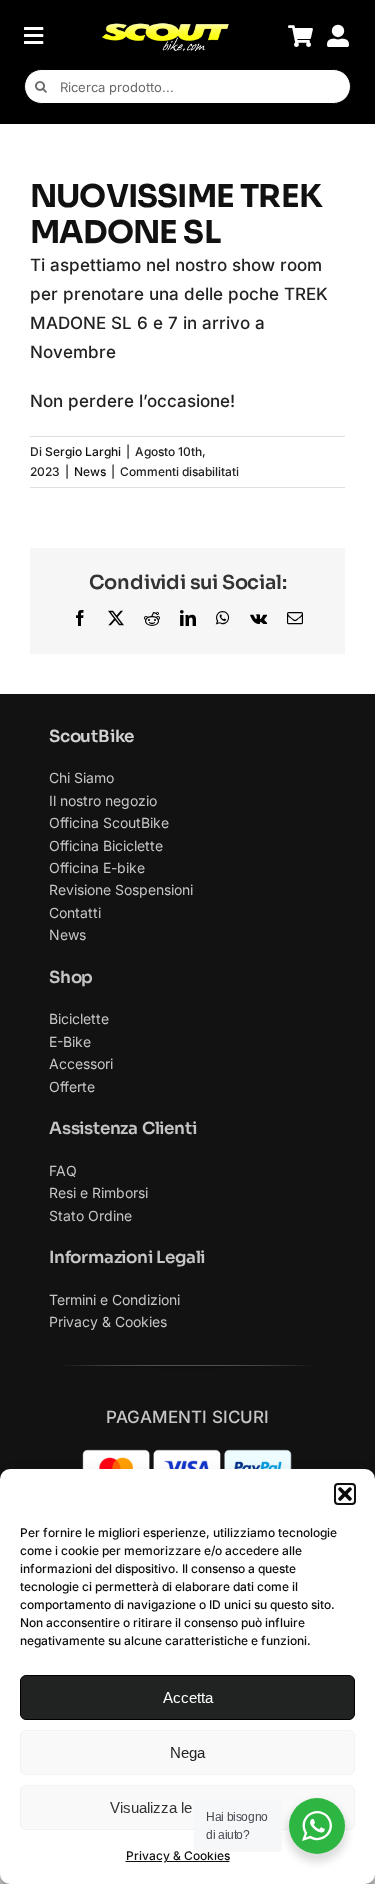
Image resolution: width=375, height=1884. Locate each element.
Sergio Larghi (83, 451)
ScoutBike (91, 736)
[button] (345, 1494)
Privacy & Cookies (178, 1855)
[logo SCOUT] (165, 30)
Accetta (188, 1697)
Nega (187, 1752)
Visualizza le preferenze (188, 1807)
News (90, 471)
